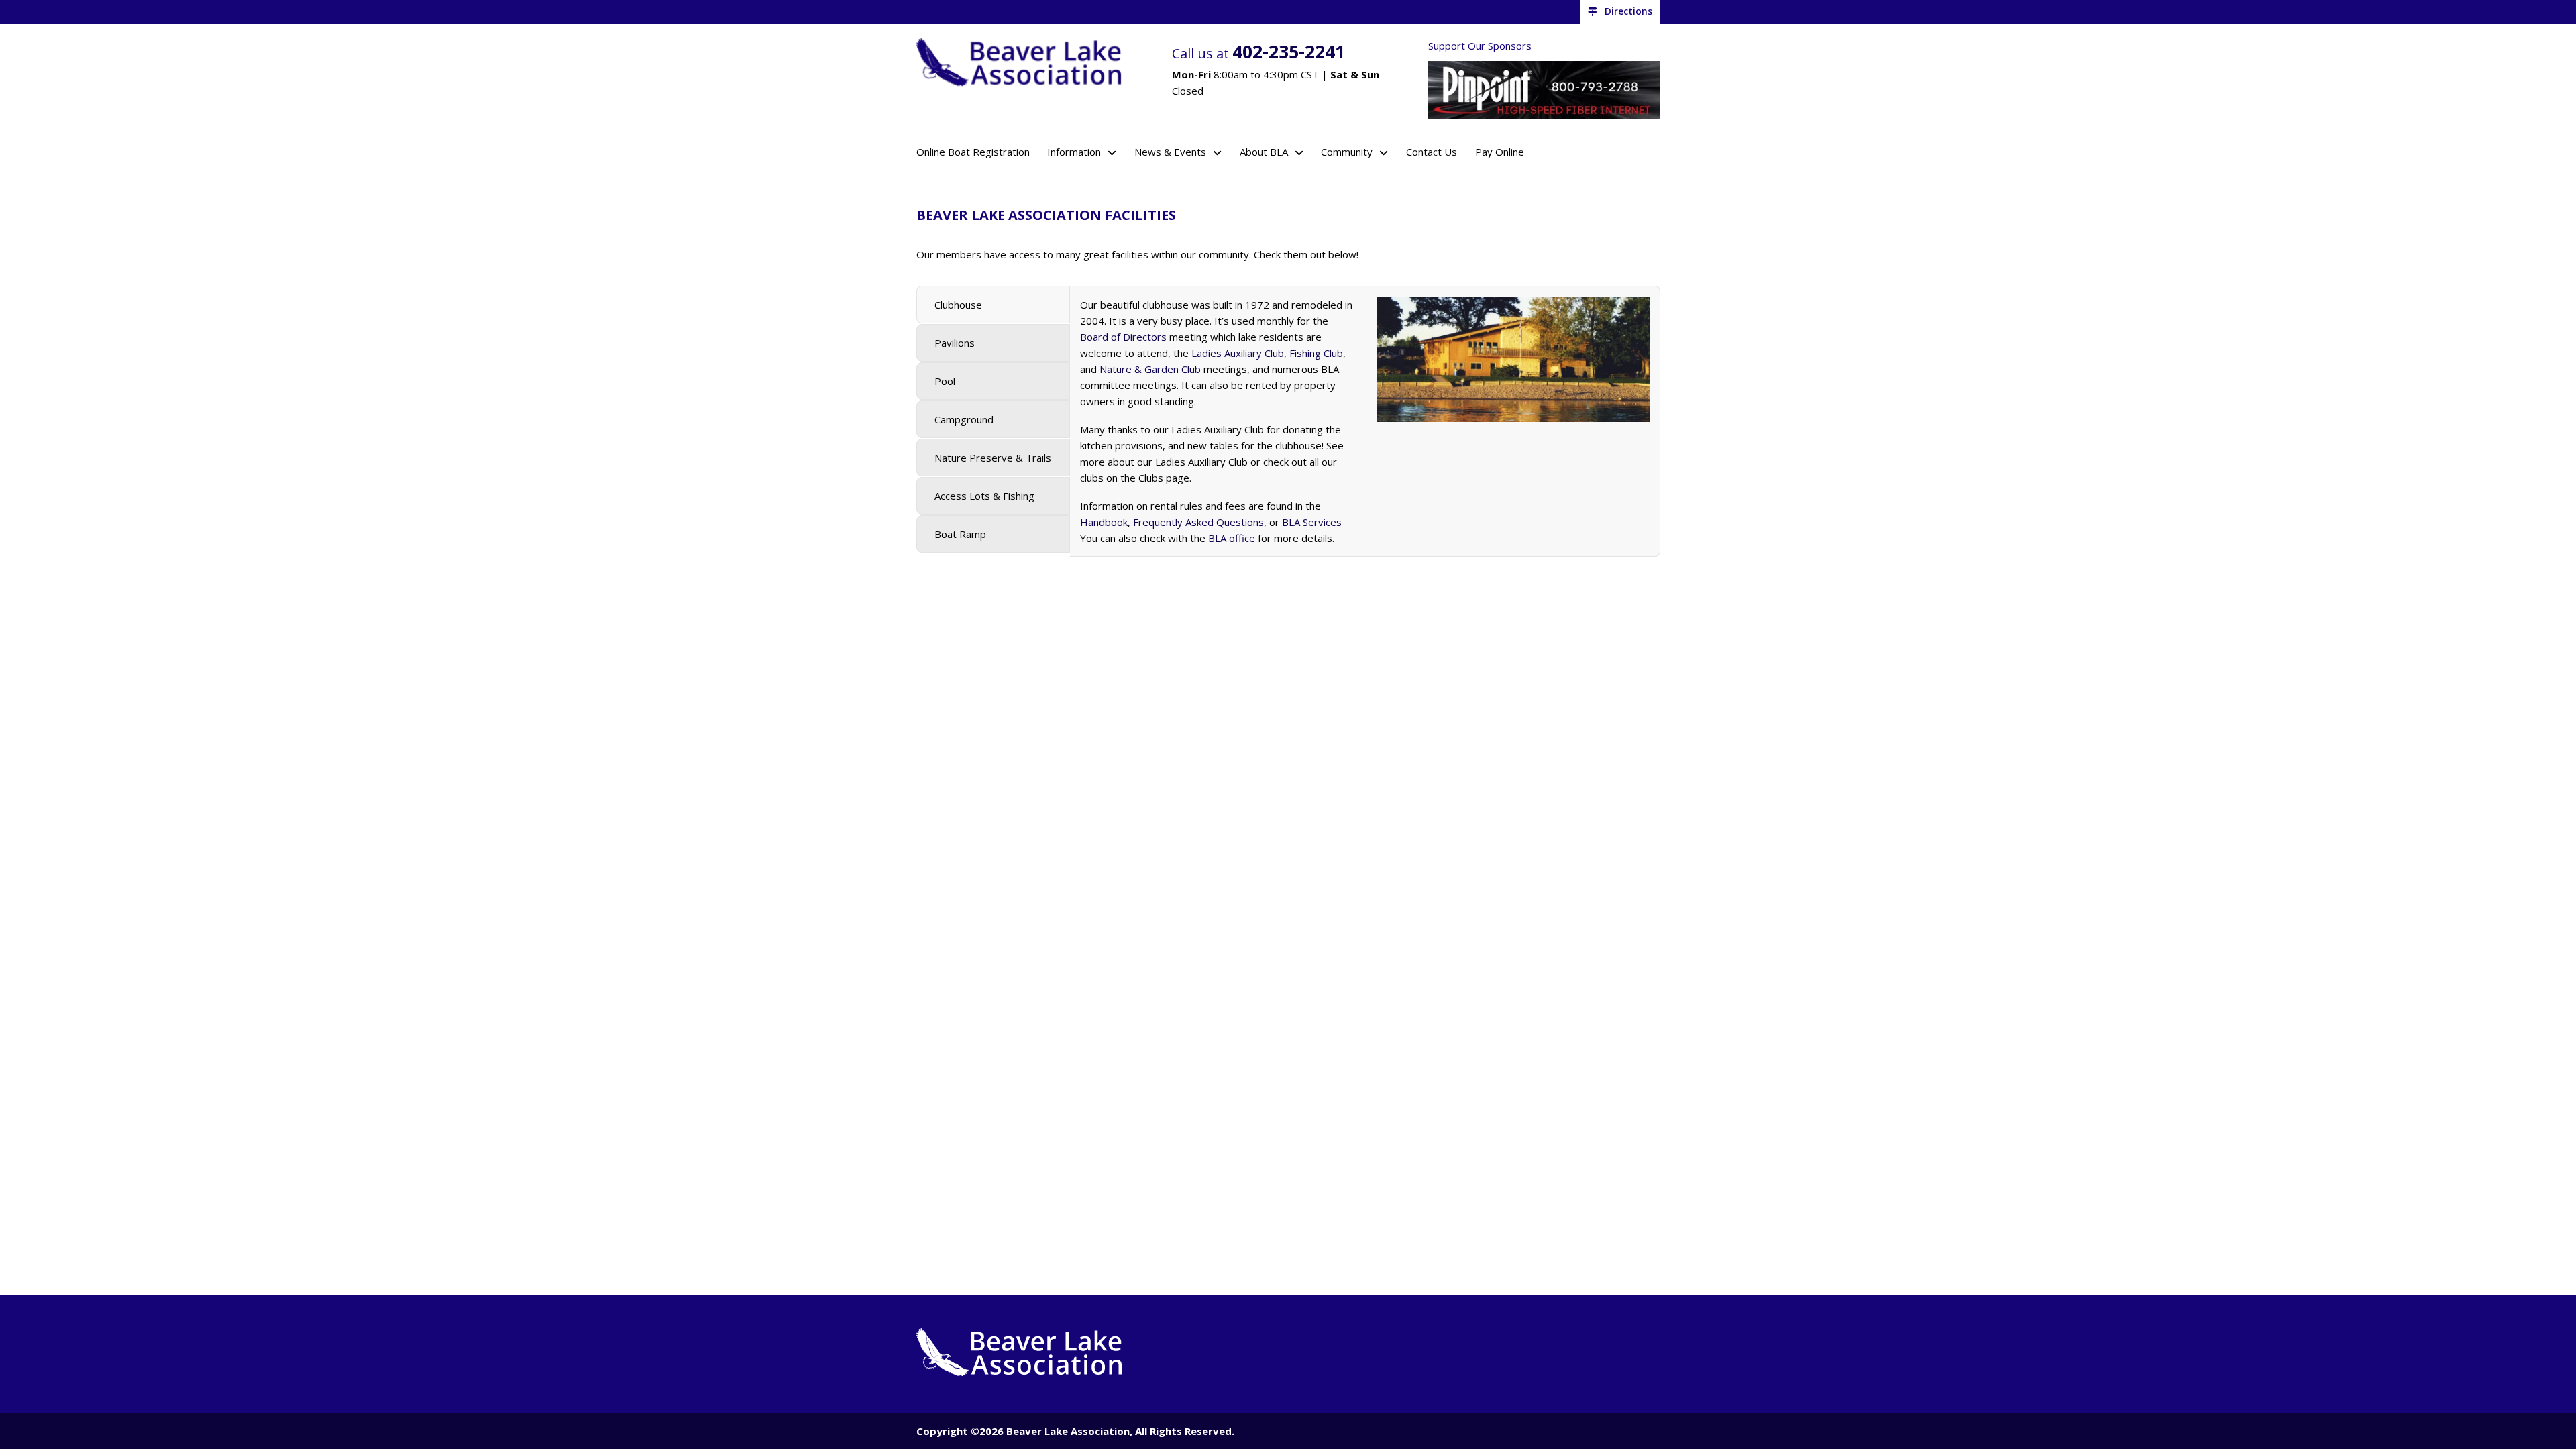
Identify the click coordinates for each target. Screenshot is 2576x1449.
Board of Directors (1123, 337)
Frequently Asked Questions (1198, 522)
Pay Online (1500, 152)
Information (1074, 152)
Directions (1628, 11)
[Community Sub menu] (1384, 153)
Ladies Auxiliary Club (1238, 353)
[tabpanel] (1365, 421)
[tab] (993, 305)
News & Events (1170, 152)
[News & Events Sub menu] (1217, 153)
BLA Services (1312, 522)
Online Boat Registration (973, 152)
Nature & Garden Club (1150, 369)
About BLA (1264, 152)
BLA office (1232, 538)
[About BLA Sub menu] (1299, 153)
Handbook (1104, 522)
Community (1347, 152)
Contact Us (1432, 152)
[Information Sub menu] (1112, 153)
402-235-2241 (1289, 51)
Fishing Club (1316, 353)
